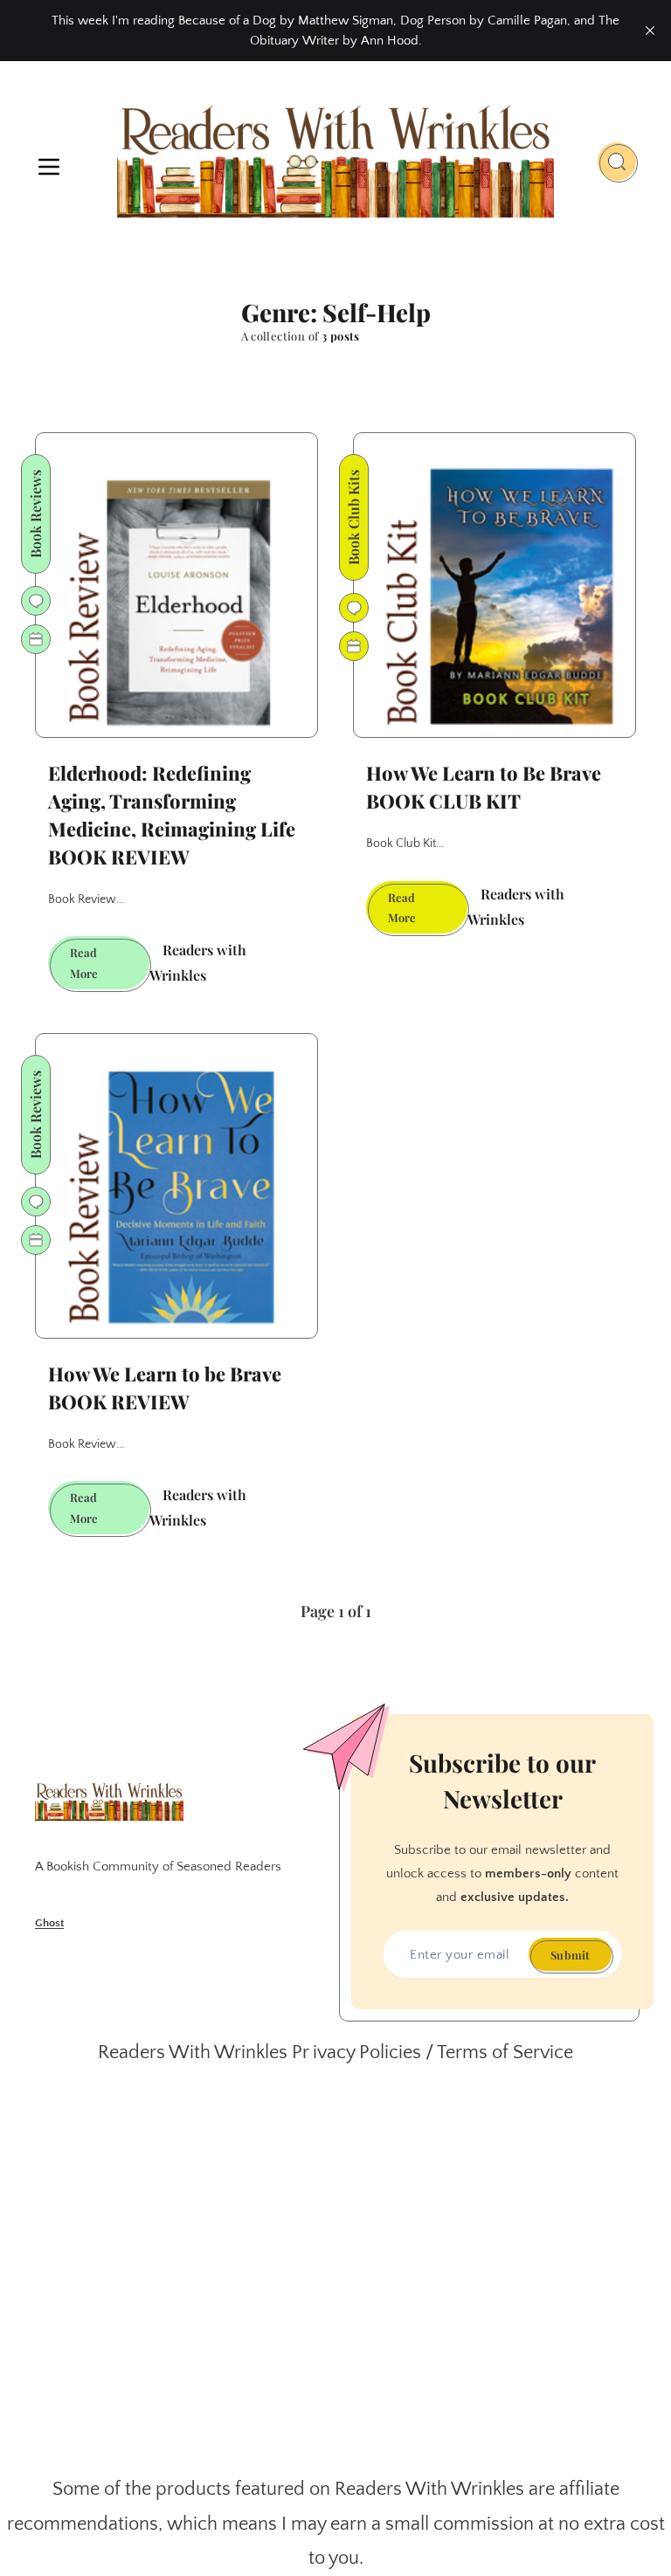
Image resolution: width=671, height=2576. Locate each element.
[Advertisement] (335, 2271)
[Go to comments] (36, 601)
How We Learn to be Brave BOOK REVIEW (165, 1388)
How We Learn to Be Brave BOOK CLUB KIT (484, 787)
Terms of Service (505, 2053)
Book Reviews (35, 514)
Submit (570, 1955)
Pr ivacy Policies (356, 2053)
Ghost (49, 1923)
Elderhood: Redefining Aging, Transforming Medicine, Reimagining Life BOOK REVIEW (172, 815)
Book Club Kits (353, 517)
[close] (650, 31)
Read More (110, 967)
